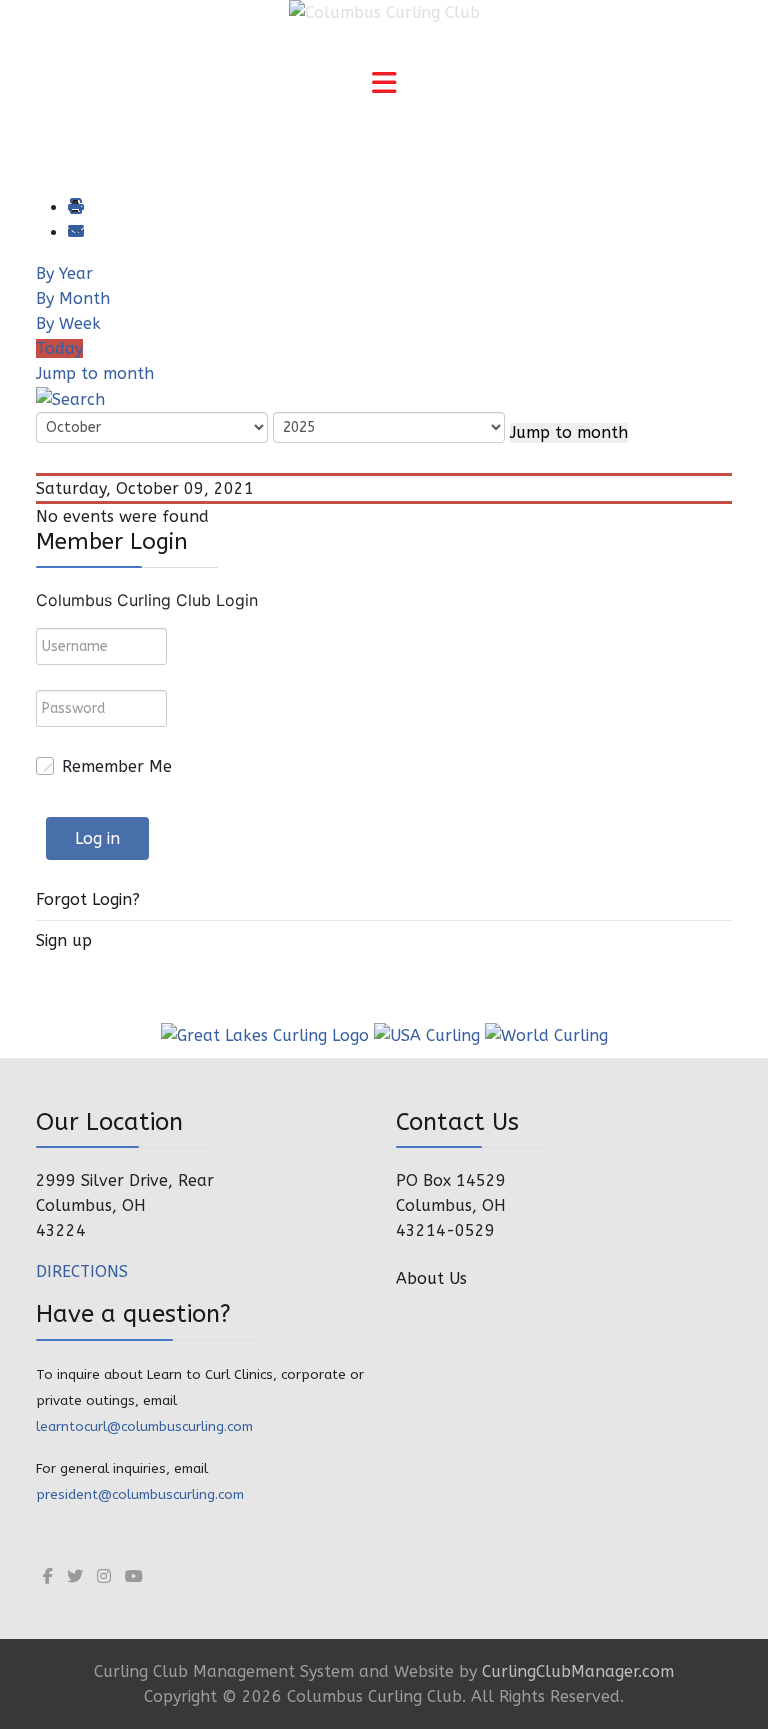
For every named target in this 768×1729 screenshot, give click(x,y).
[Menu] (384, 85)
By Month (73, 298)
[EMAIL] (75, 232)
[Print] (75, 207)
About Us (431, 1278)
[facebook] (48, 1576)
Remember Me (117, 766)
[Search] (70, 398)
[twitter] (75, 1576)
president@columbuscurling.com (140, 1494)
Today (59, 348)
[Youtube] (134, 1576)
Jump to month (95, 373)
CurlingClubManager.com (578, 1671)
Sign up (64, 940)
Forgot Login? (88, 899)
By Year (64, 273)
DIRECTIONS (82, 1271)
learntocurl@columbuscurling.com (144, 1426)
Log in (97, 838)
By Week (68, 323)
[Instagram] (104, 1576)
